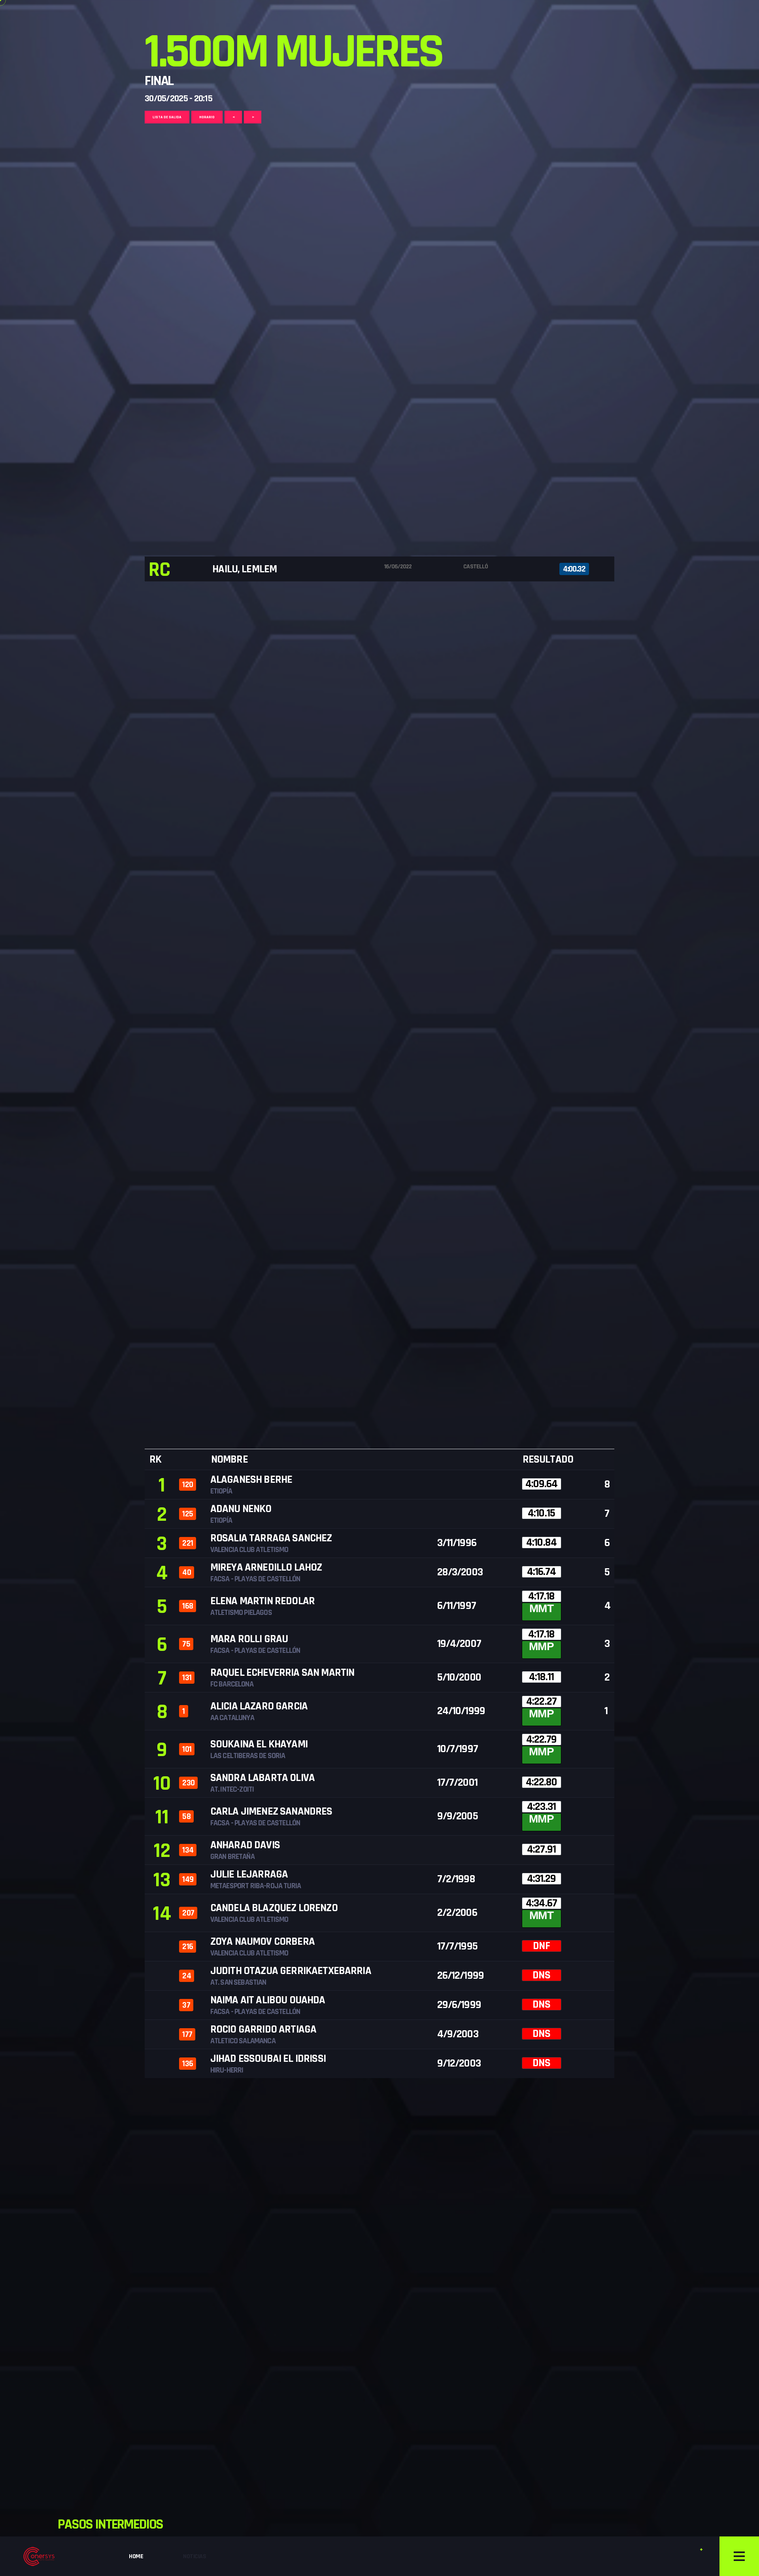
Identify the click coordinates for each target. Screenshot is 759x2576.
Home (136, 2556)
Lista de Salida (167, 117)
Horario (207, 117)
